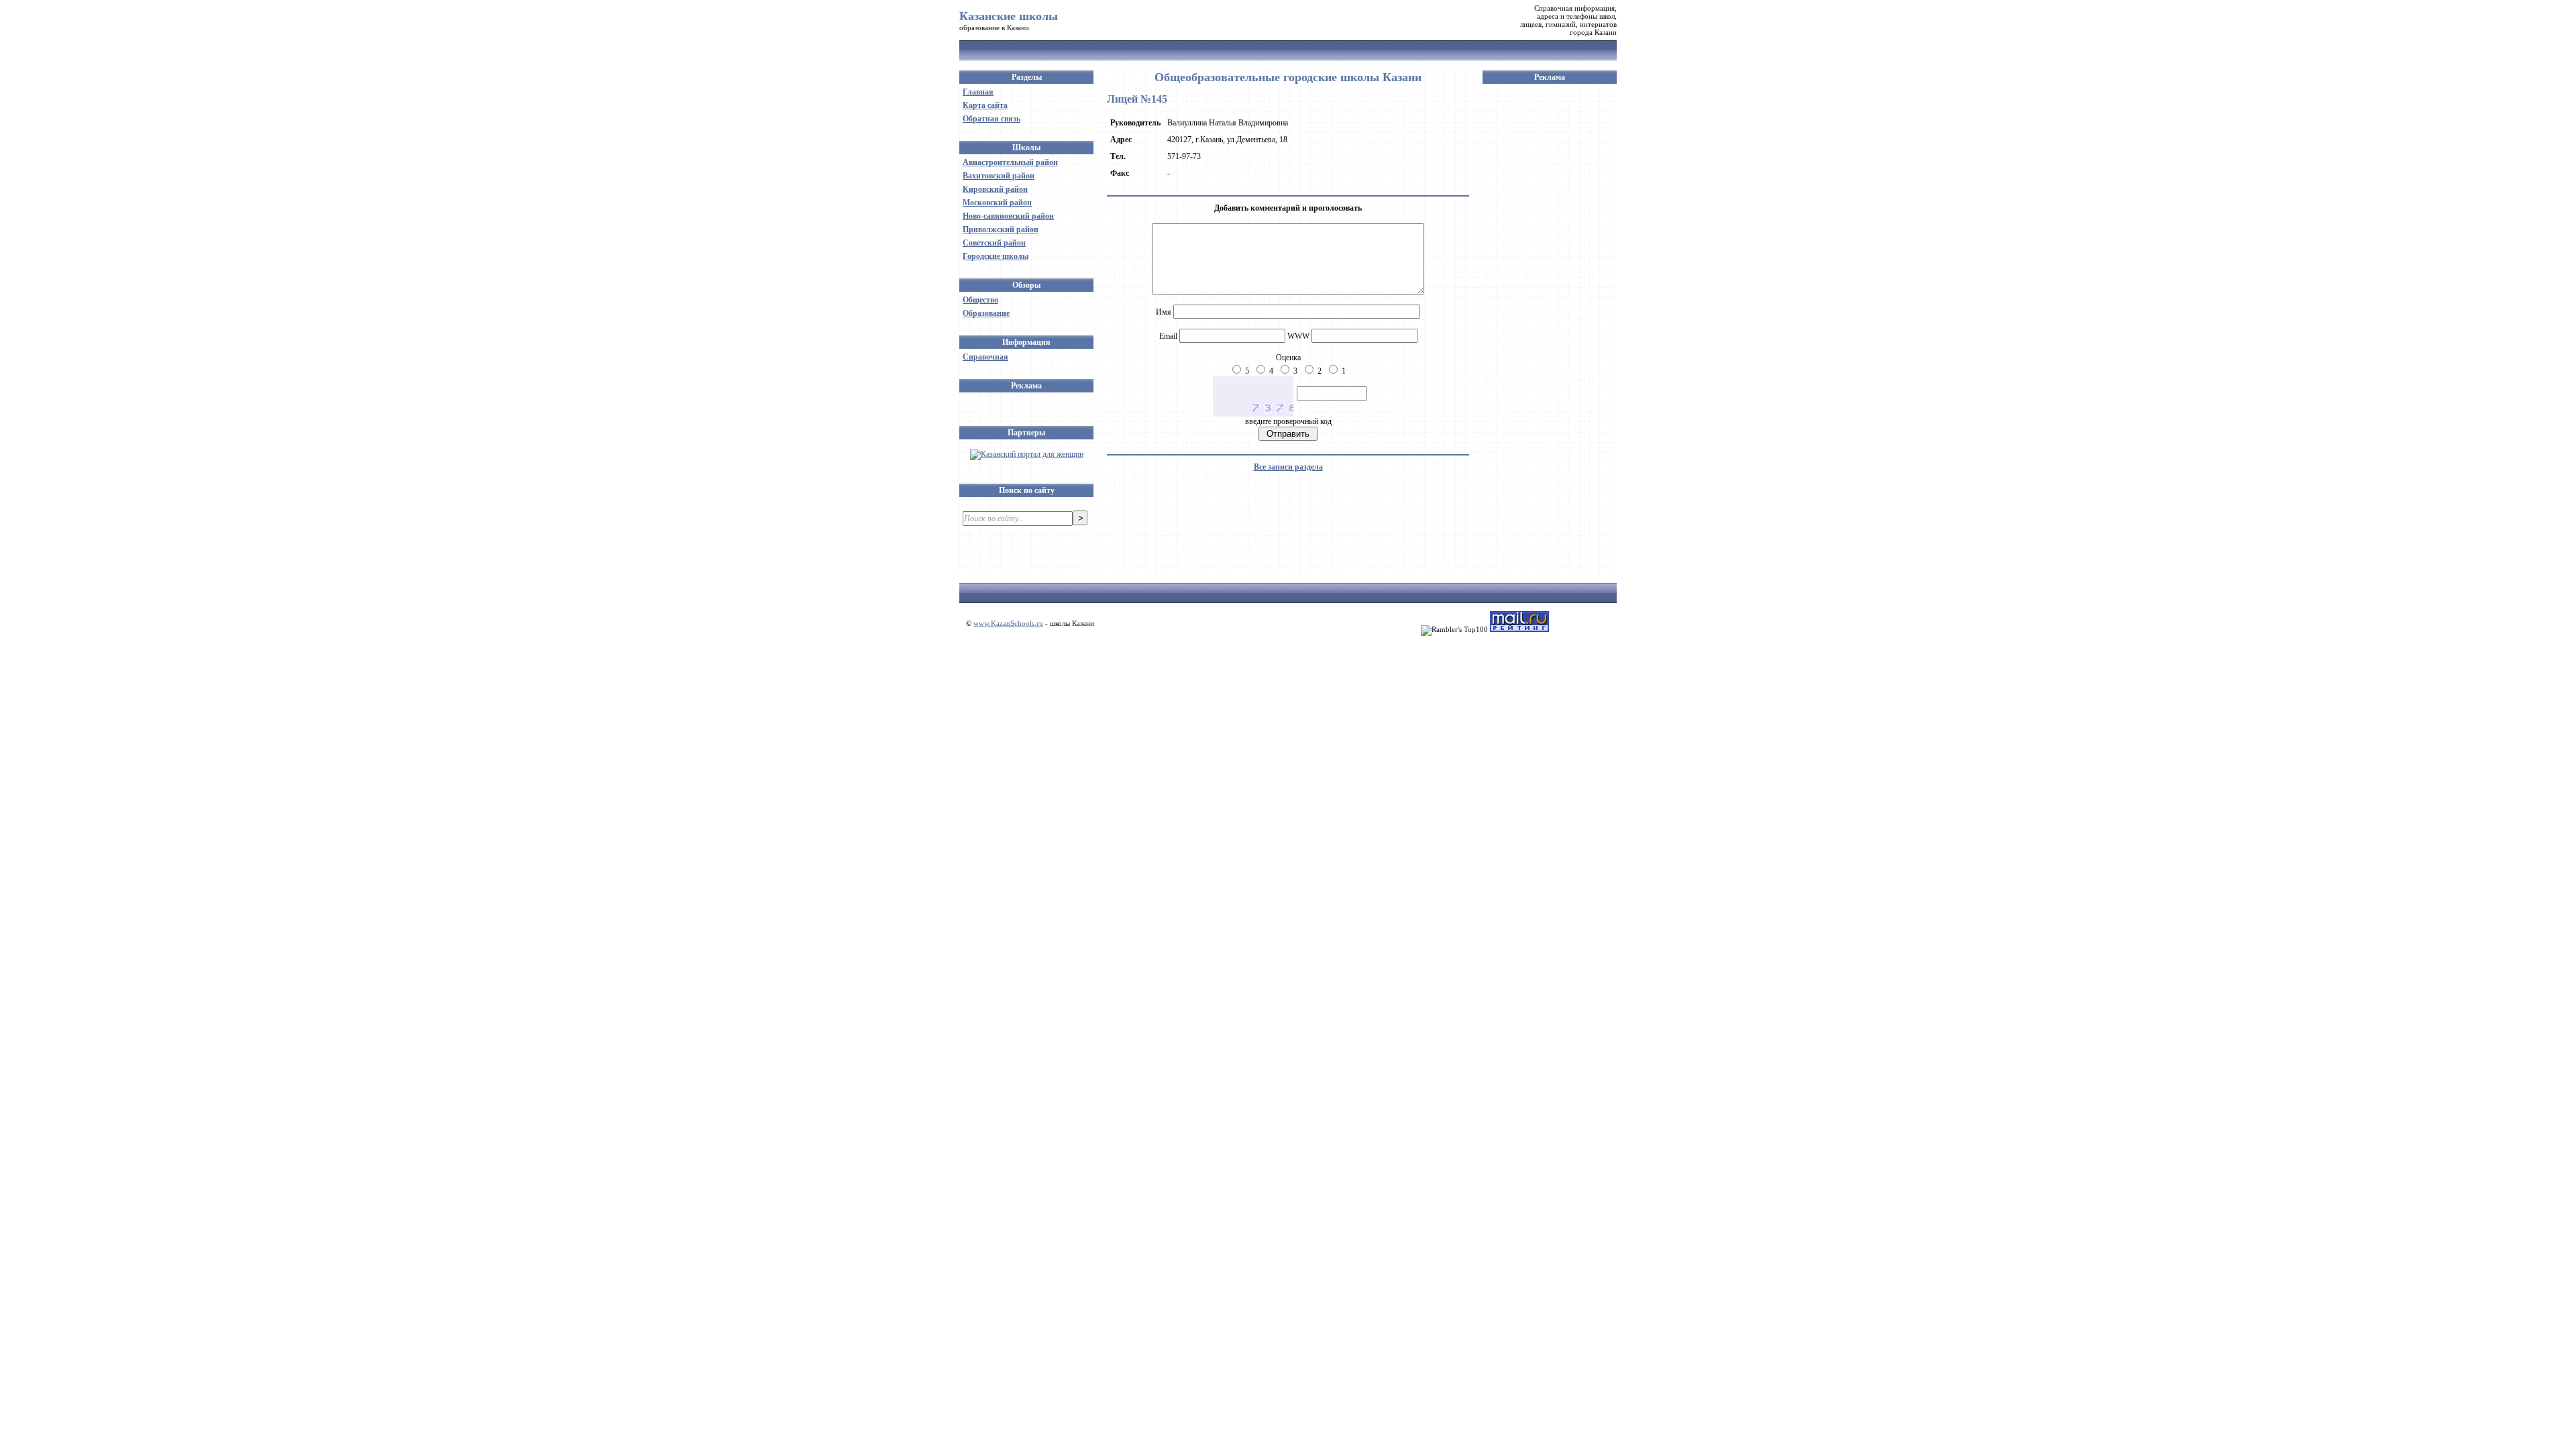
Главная (978, 92)
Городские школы (996, 256)
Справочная (985, 357)
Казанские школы (1009, 16)
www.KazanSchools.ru (1008, 623)
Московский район (997, 203)
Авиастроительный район (1010, 162)
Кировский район (995, 189)
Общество (980, 300)
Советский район (994, 243)
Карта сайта (985, 105)
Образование (986, 313)
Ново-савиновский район (1008, 216)
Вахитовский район (999, 176)
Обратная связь (991, 119)
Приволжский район (1001, 229)
